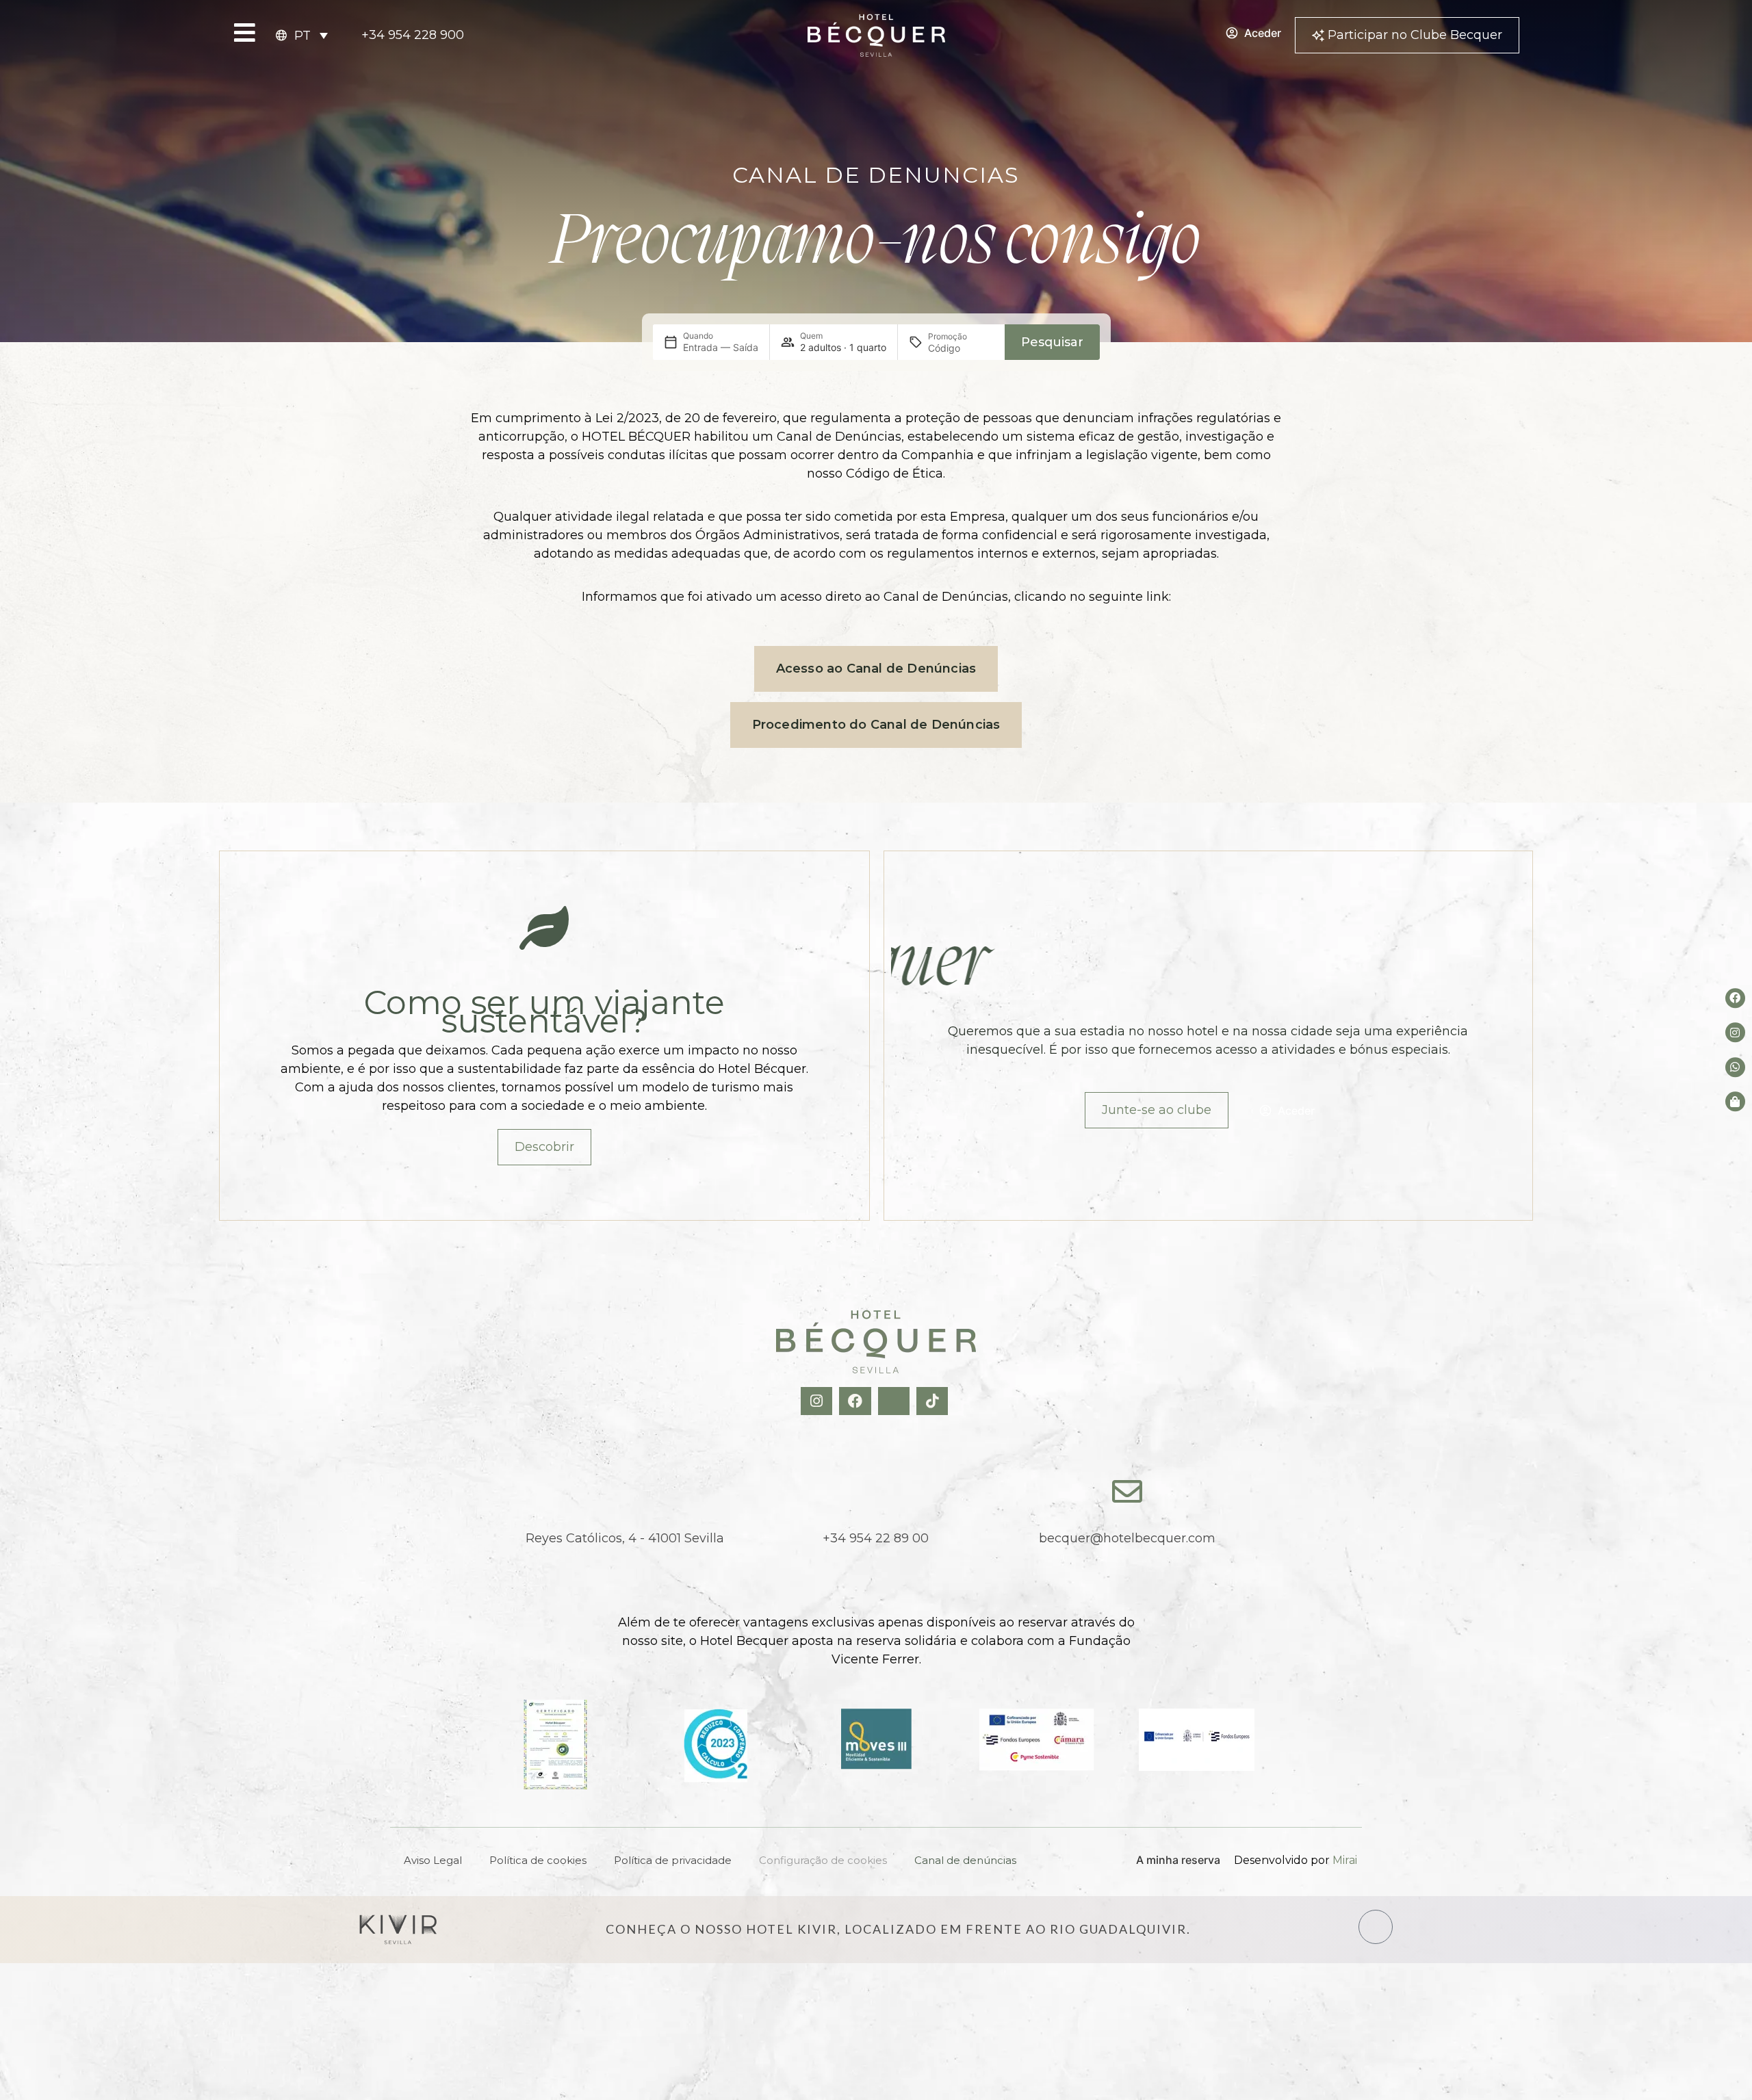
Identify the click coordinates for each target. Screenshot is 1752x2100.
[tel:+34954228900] (876, 1492)
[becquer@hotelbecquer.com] (1127, 1492)
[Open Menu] (245, 33)
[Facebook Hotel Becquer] (856, 1401)
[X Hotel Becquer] (896, 1401)
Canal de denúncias (965, 1860)
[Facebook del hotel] (1735, 998)
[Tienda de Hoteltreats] (1735, 1101)
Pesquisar (1052, 342)
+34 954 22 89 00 (876, 1538)
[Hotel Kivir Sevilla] (398, 1930)
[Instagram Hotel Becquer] (818, 1401)
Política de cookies (538, 1860)
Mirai (1345, 1860)
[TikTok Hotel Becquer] (934, 1401)
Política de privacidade (673, 1860)
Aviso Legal (433, 1860)
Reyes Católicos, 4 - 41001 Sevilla (625, 1538)
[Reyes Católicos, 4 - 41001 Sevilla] (625, 1492)
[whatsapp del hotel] (1735, 1067)
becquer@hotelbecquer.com (1127, 1538)
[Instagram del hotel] (1735, 1032)
